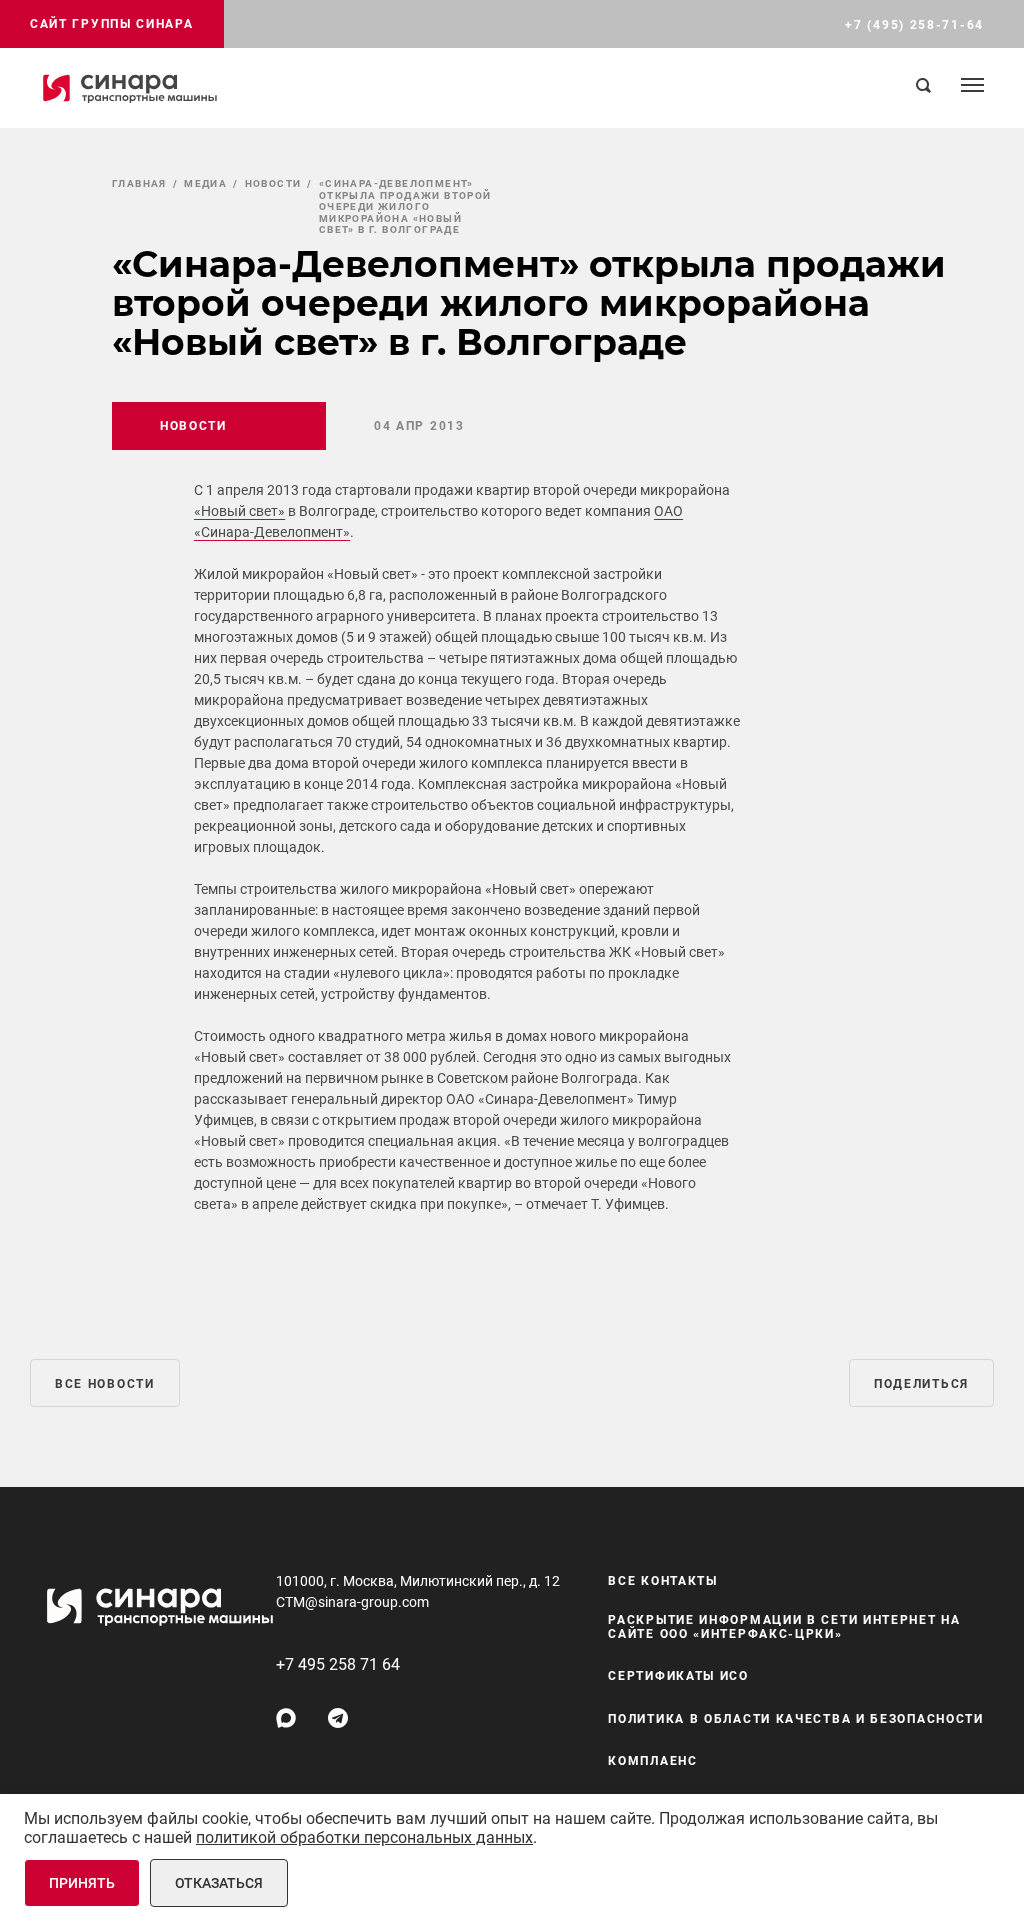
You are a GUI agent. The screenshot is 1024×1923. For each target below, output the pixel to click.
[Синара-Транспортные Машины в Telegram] (338, 1718)
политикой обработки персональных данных (364, 1837)
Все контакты (662, 1581)
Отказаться (219, 1883)
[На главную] (130, 88)
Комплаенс (652, 1761)
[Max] (286, 1718)
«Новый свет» (239, 511)
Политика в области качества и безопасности (795, 1719)
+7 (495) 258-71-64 (914, 25)
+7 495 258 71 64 (338, 1664)
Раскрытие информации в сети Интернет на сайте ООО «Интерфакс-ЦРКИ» (784, 1627)
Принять (82, 1883)
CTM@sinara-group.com (352, 1602)
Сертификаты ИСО (678, 1676)
